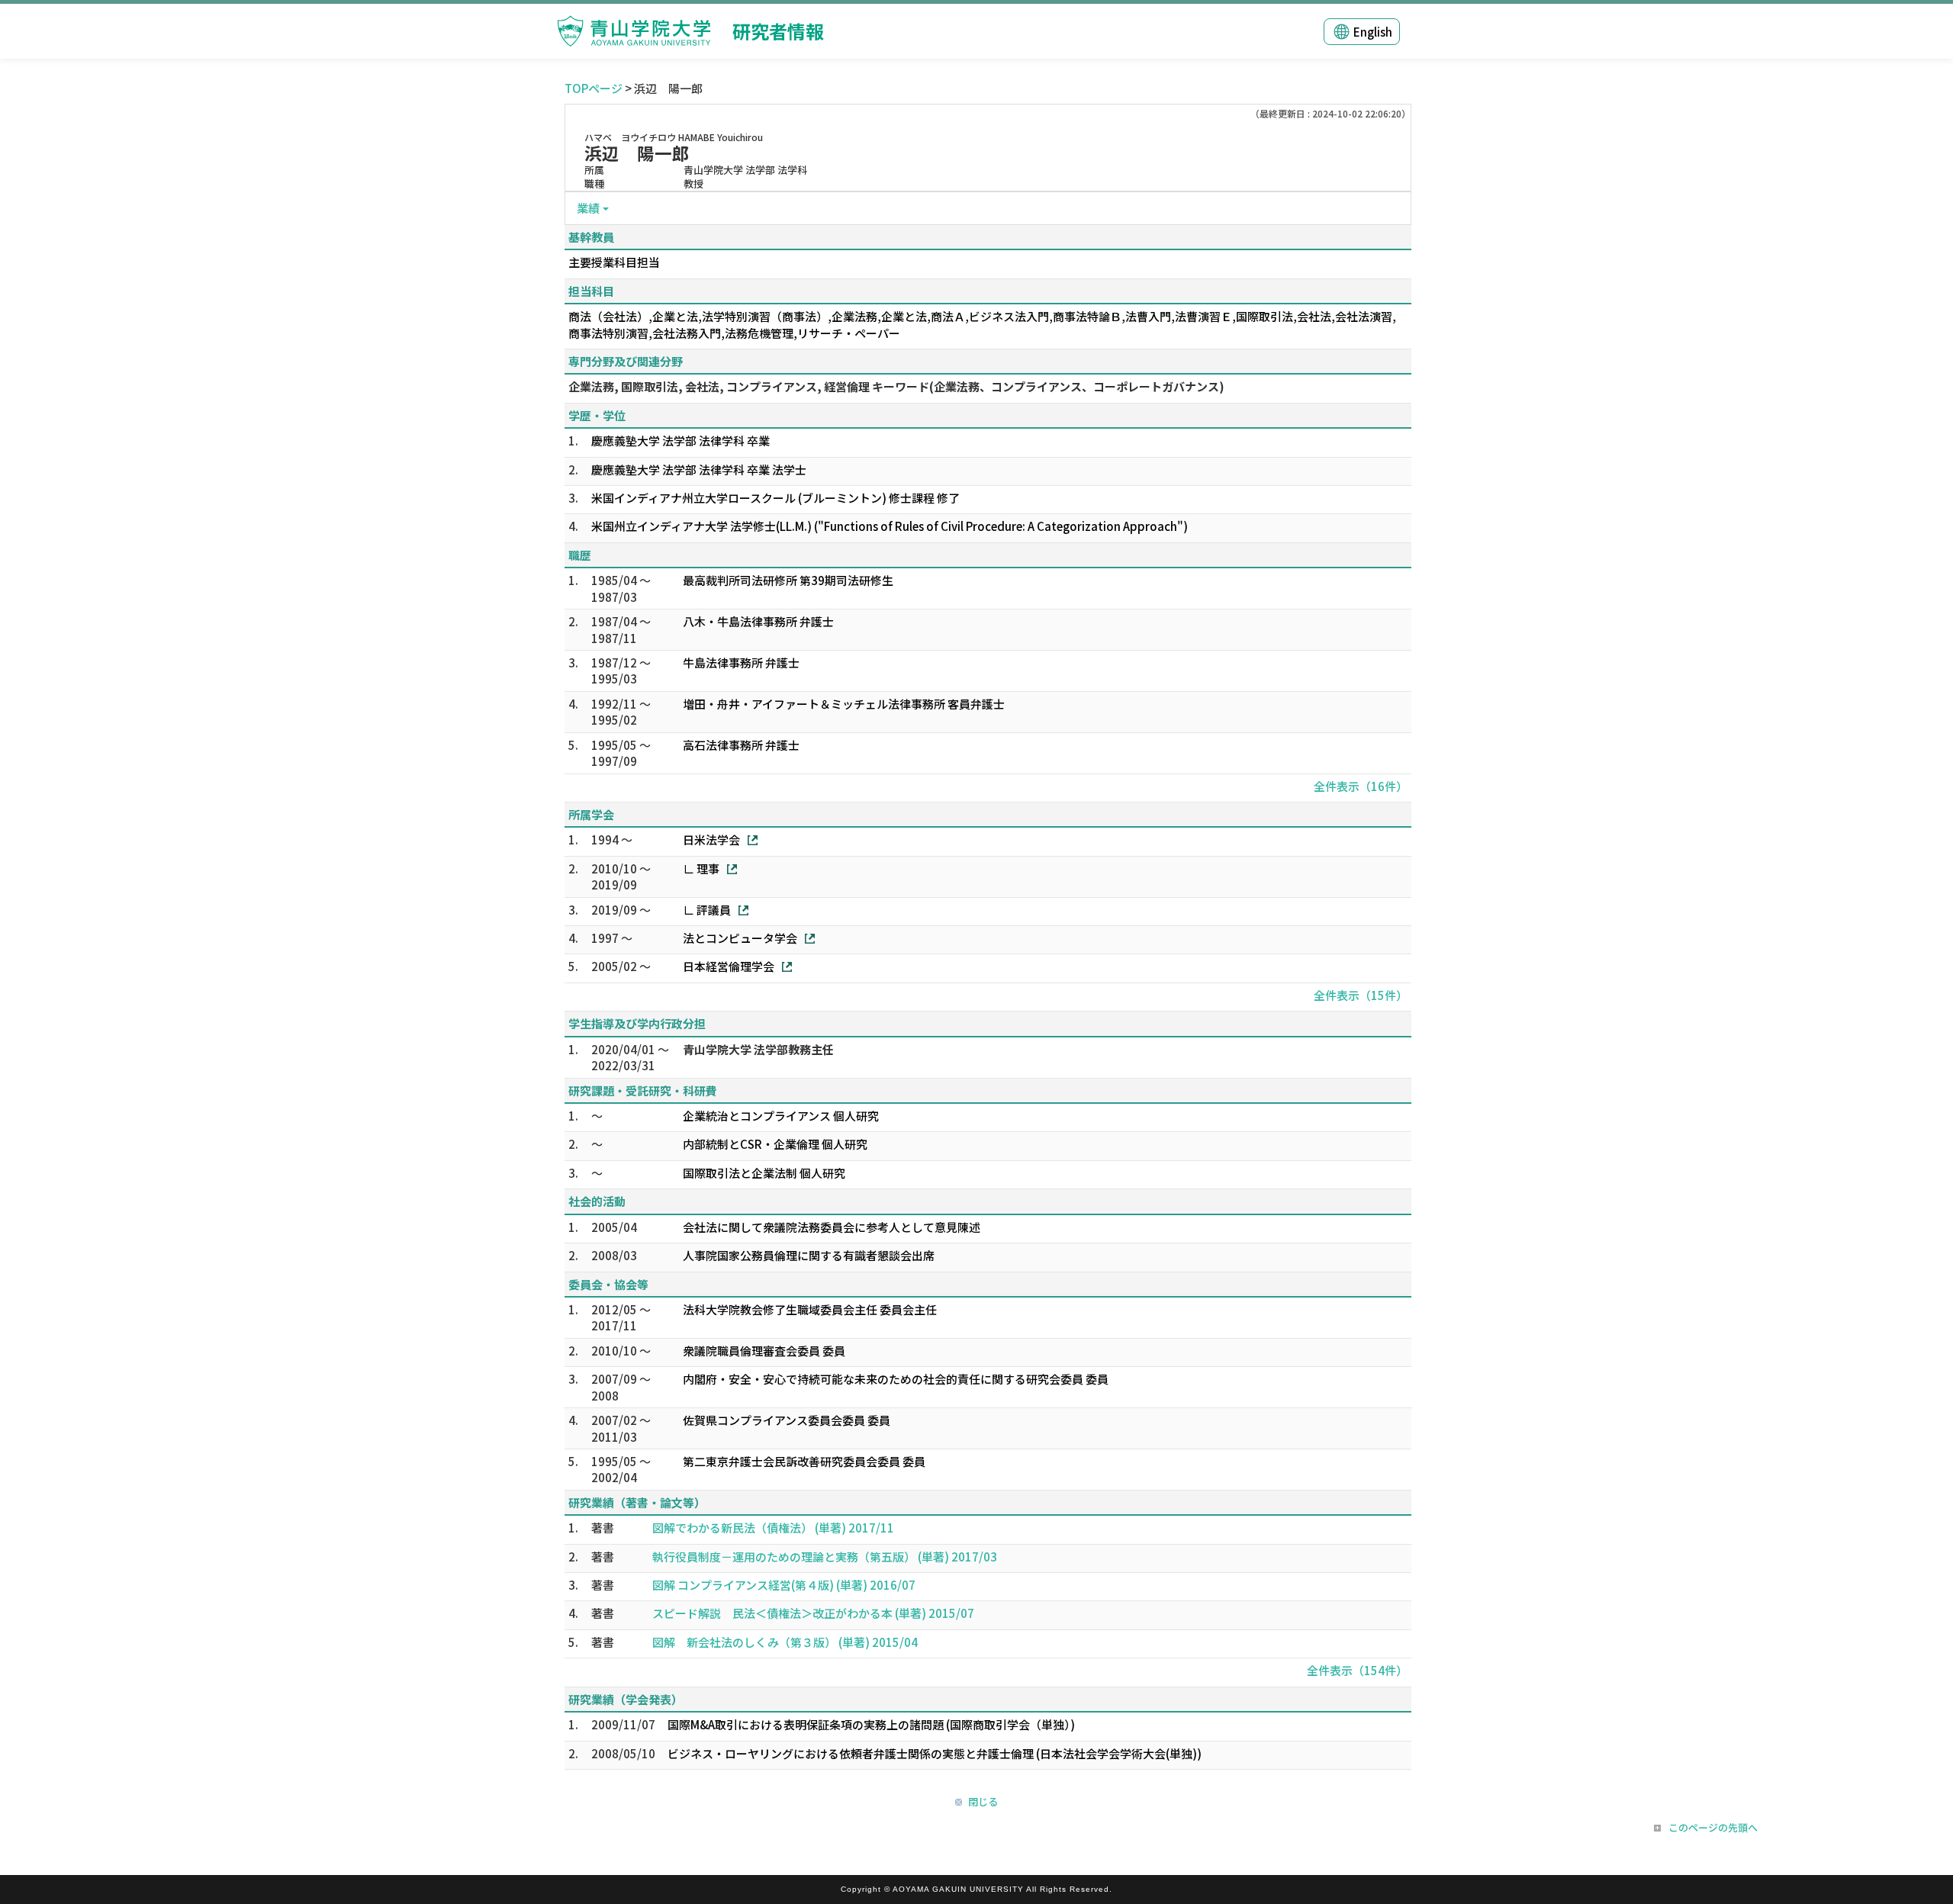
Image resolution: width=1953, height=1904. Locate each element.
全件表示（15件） (1361, 995)
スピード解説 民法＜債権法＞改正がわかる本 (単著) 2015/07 (813, 1613)
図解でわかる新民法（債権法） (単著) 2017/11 (773, 1528)
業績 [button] (588, 208)
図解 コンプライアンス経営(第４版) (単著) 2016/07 (784, 1585)
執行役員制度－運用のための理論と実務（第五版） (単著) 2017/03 (825, 1557)
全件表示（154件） (1357, 1670)
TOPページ (594, 88)
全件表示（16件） (1361, 786)
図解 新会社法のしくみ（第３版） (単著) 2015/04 (785, 1642)
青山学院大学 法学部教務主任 (758, 1049)
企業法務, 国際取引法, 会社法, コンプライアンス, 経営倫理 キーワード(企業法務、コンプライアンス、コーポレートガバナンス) (896, 386)
